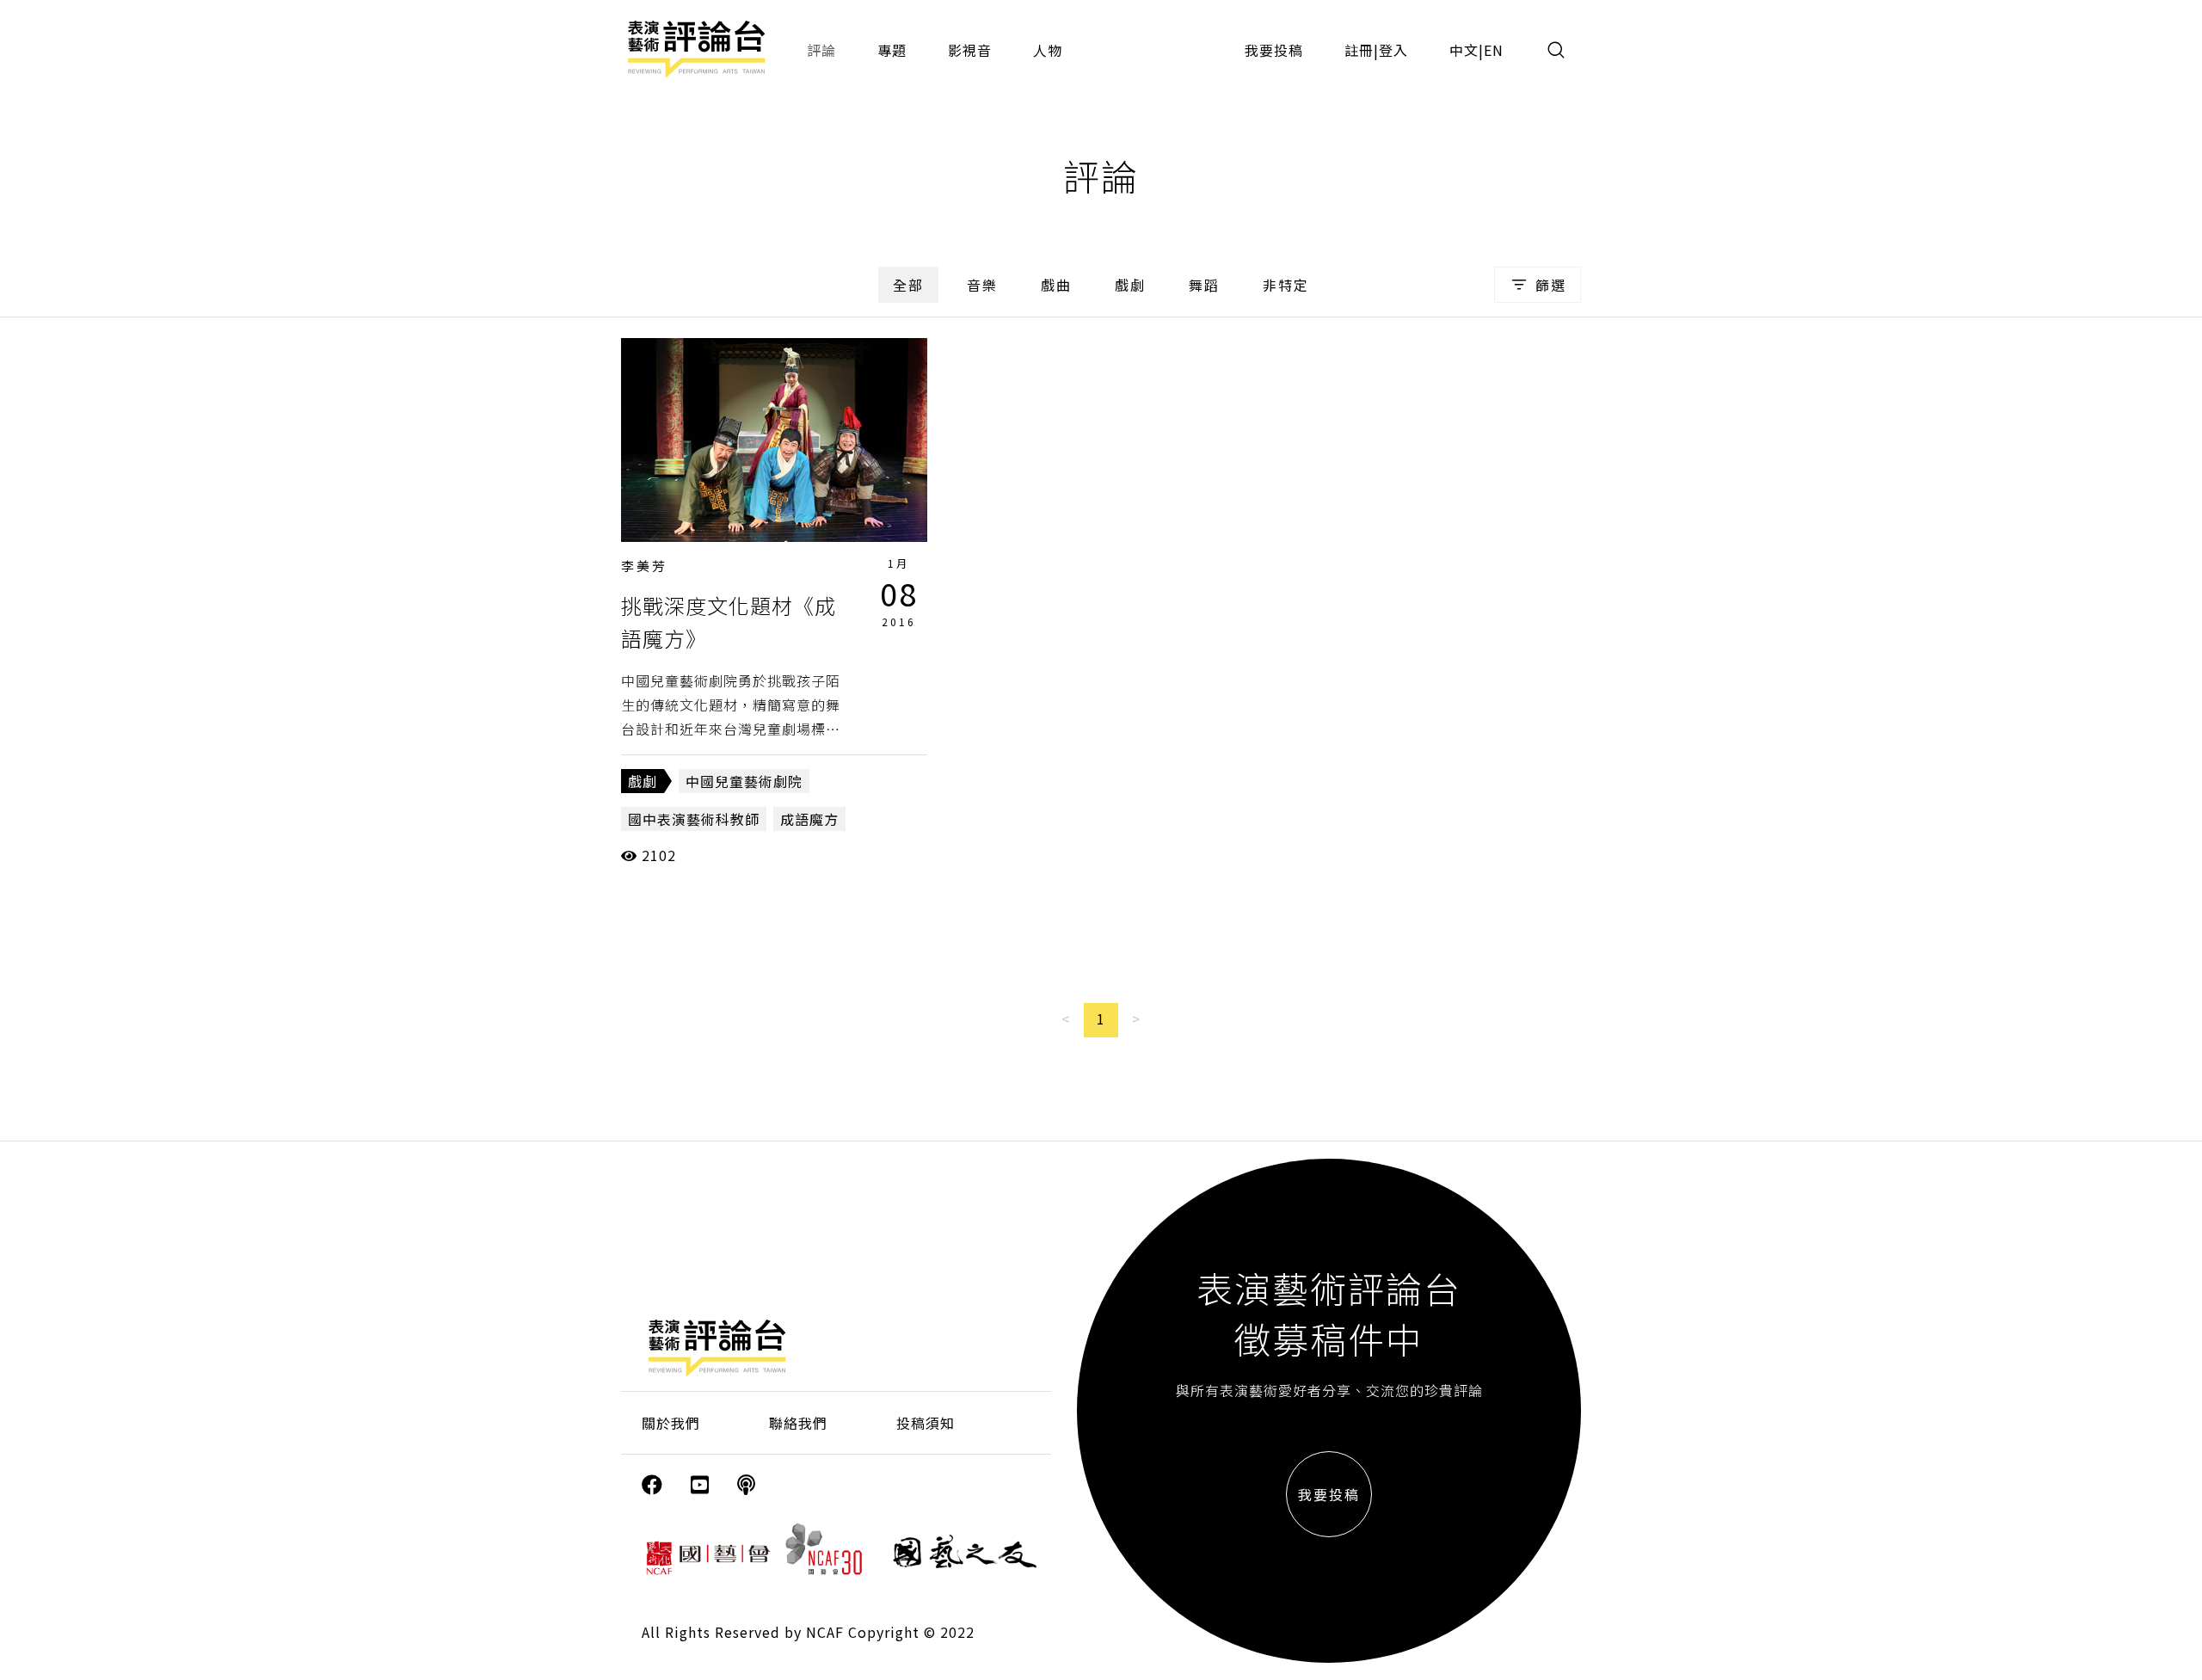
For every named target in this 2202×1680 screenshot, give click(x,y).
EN (1494, 50)
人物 (1048, 50)
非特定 (1286, 285)
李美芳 (644, 566)
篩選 (1551, 285)
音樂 (982, 285)
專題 (892, 50)
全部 (908, 285)
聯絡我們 (798, 1423)
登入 (1393, 50)
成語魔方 (809, 819)
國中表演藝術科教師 (694, 819)
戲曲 (1056, 285)
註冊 (1359, 50)
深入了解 (774, 440)
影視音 (970, 50)
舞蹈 (1204, 285)
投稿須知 (926, 1423)
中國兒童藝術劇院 (744, 781)
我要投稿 (1274, 50)
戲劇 (1130, 285)
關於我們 (671, 1423)
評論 (821, 50)
